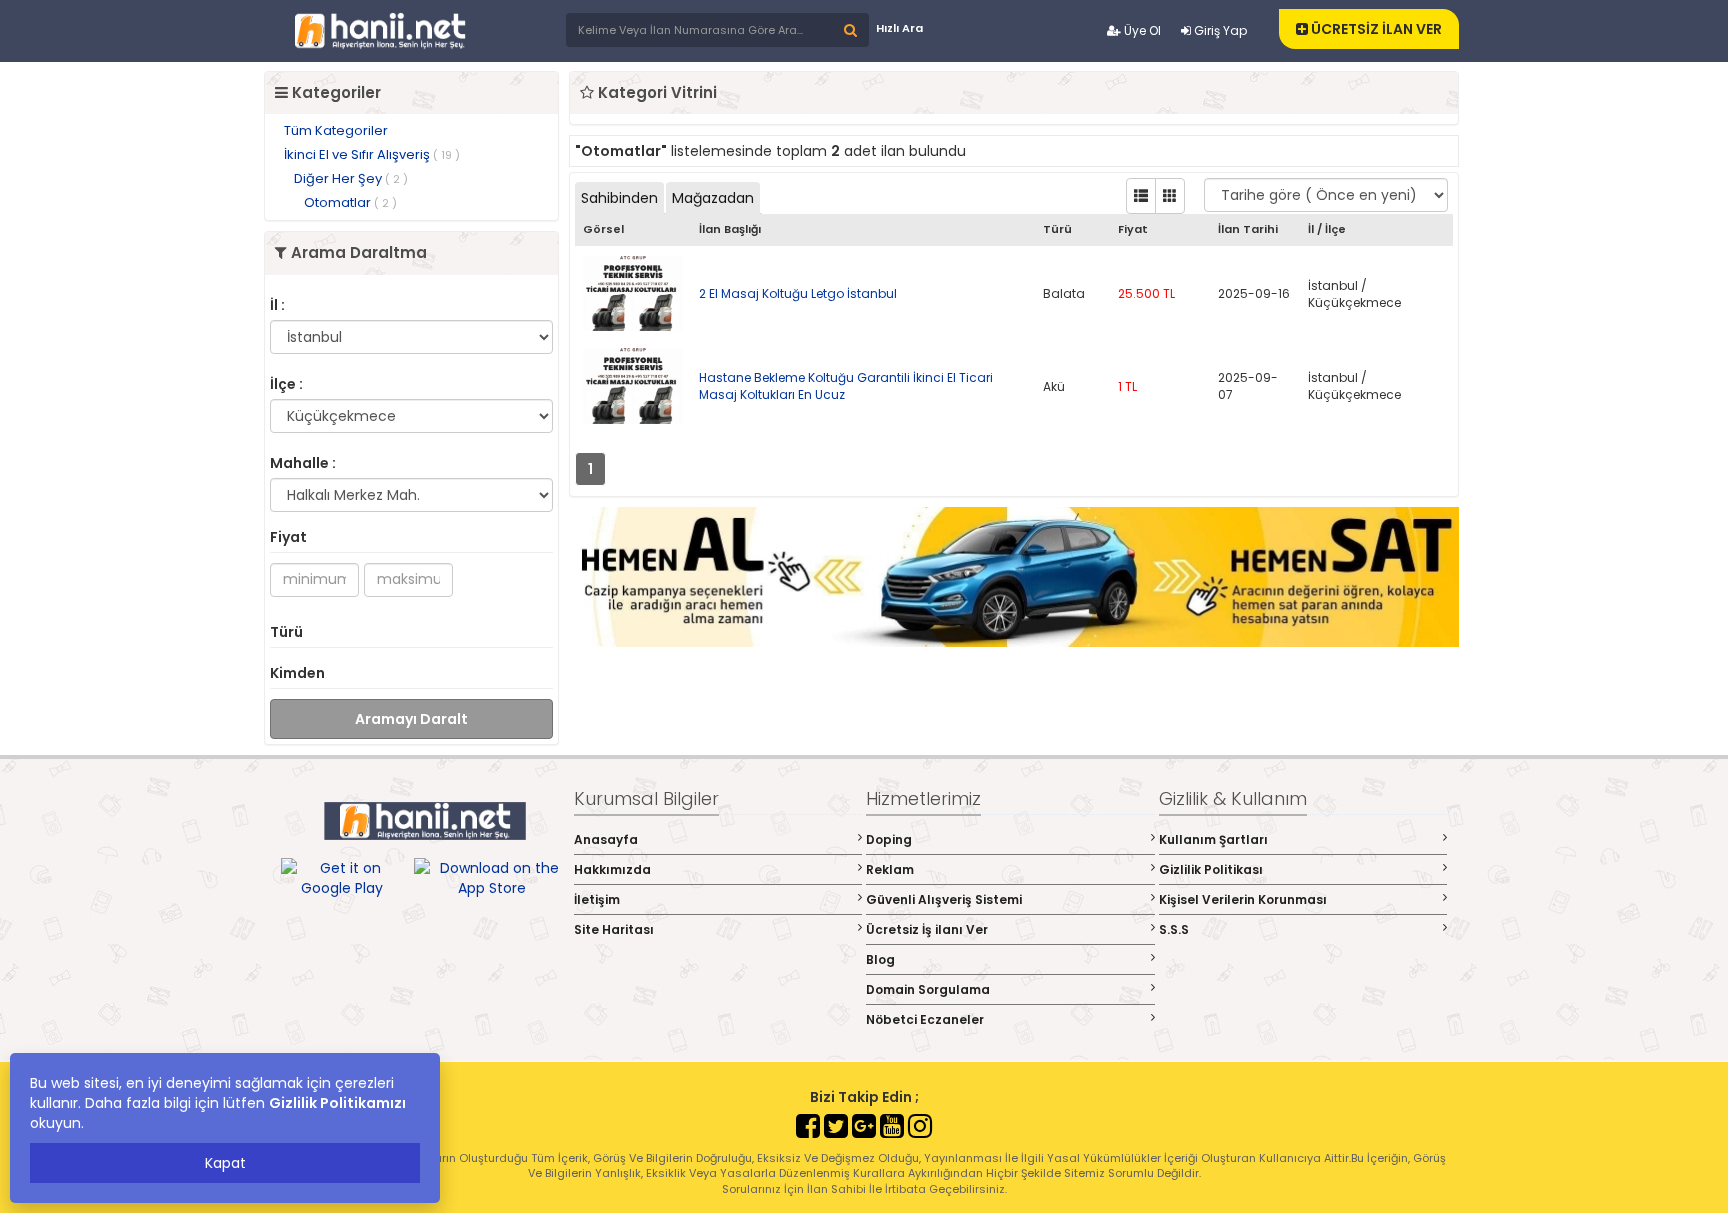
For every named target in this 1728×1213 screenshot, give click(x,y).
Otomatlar (350, 202)
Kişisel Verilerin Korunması (1243, 899)
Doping (889, 839)
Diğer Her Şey (351, 178)
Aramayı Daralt (411, 719)
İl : (277, 305)
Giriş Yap (1219, 30)
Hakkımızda (612, 869)
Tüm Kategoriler (336, 130)
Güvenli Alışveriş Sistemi (944, 899)
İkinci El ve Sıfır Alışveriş (372, 154)
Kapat (225, 1163)
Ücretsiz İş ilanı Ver (927, 929)
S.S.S (1174, 929)
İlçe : (286, 384)
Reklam (890, 869)
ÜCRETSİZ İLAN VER (1375, 29)
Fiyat (288, 537)
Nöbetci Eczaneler (925, 1019)
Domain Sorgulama (928, 989)
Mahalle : (303, 463)
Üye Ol (1141, 30)
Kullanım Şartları (1213, 839)
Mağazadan (713, 198)
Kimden (297, 673)
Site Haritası (614, 929)
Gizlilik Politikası (1211, 869)
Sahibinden (619, 198)
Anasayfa (606, 839)
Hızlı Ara (899, 28)
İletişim (597, 899)
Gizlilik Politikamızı (337, 1103)
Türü (286, 632)
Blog (880, 959)
